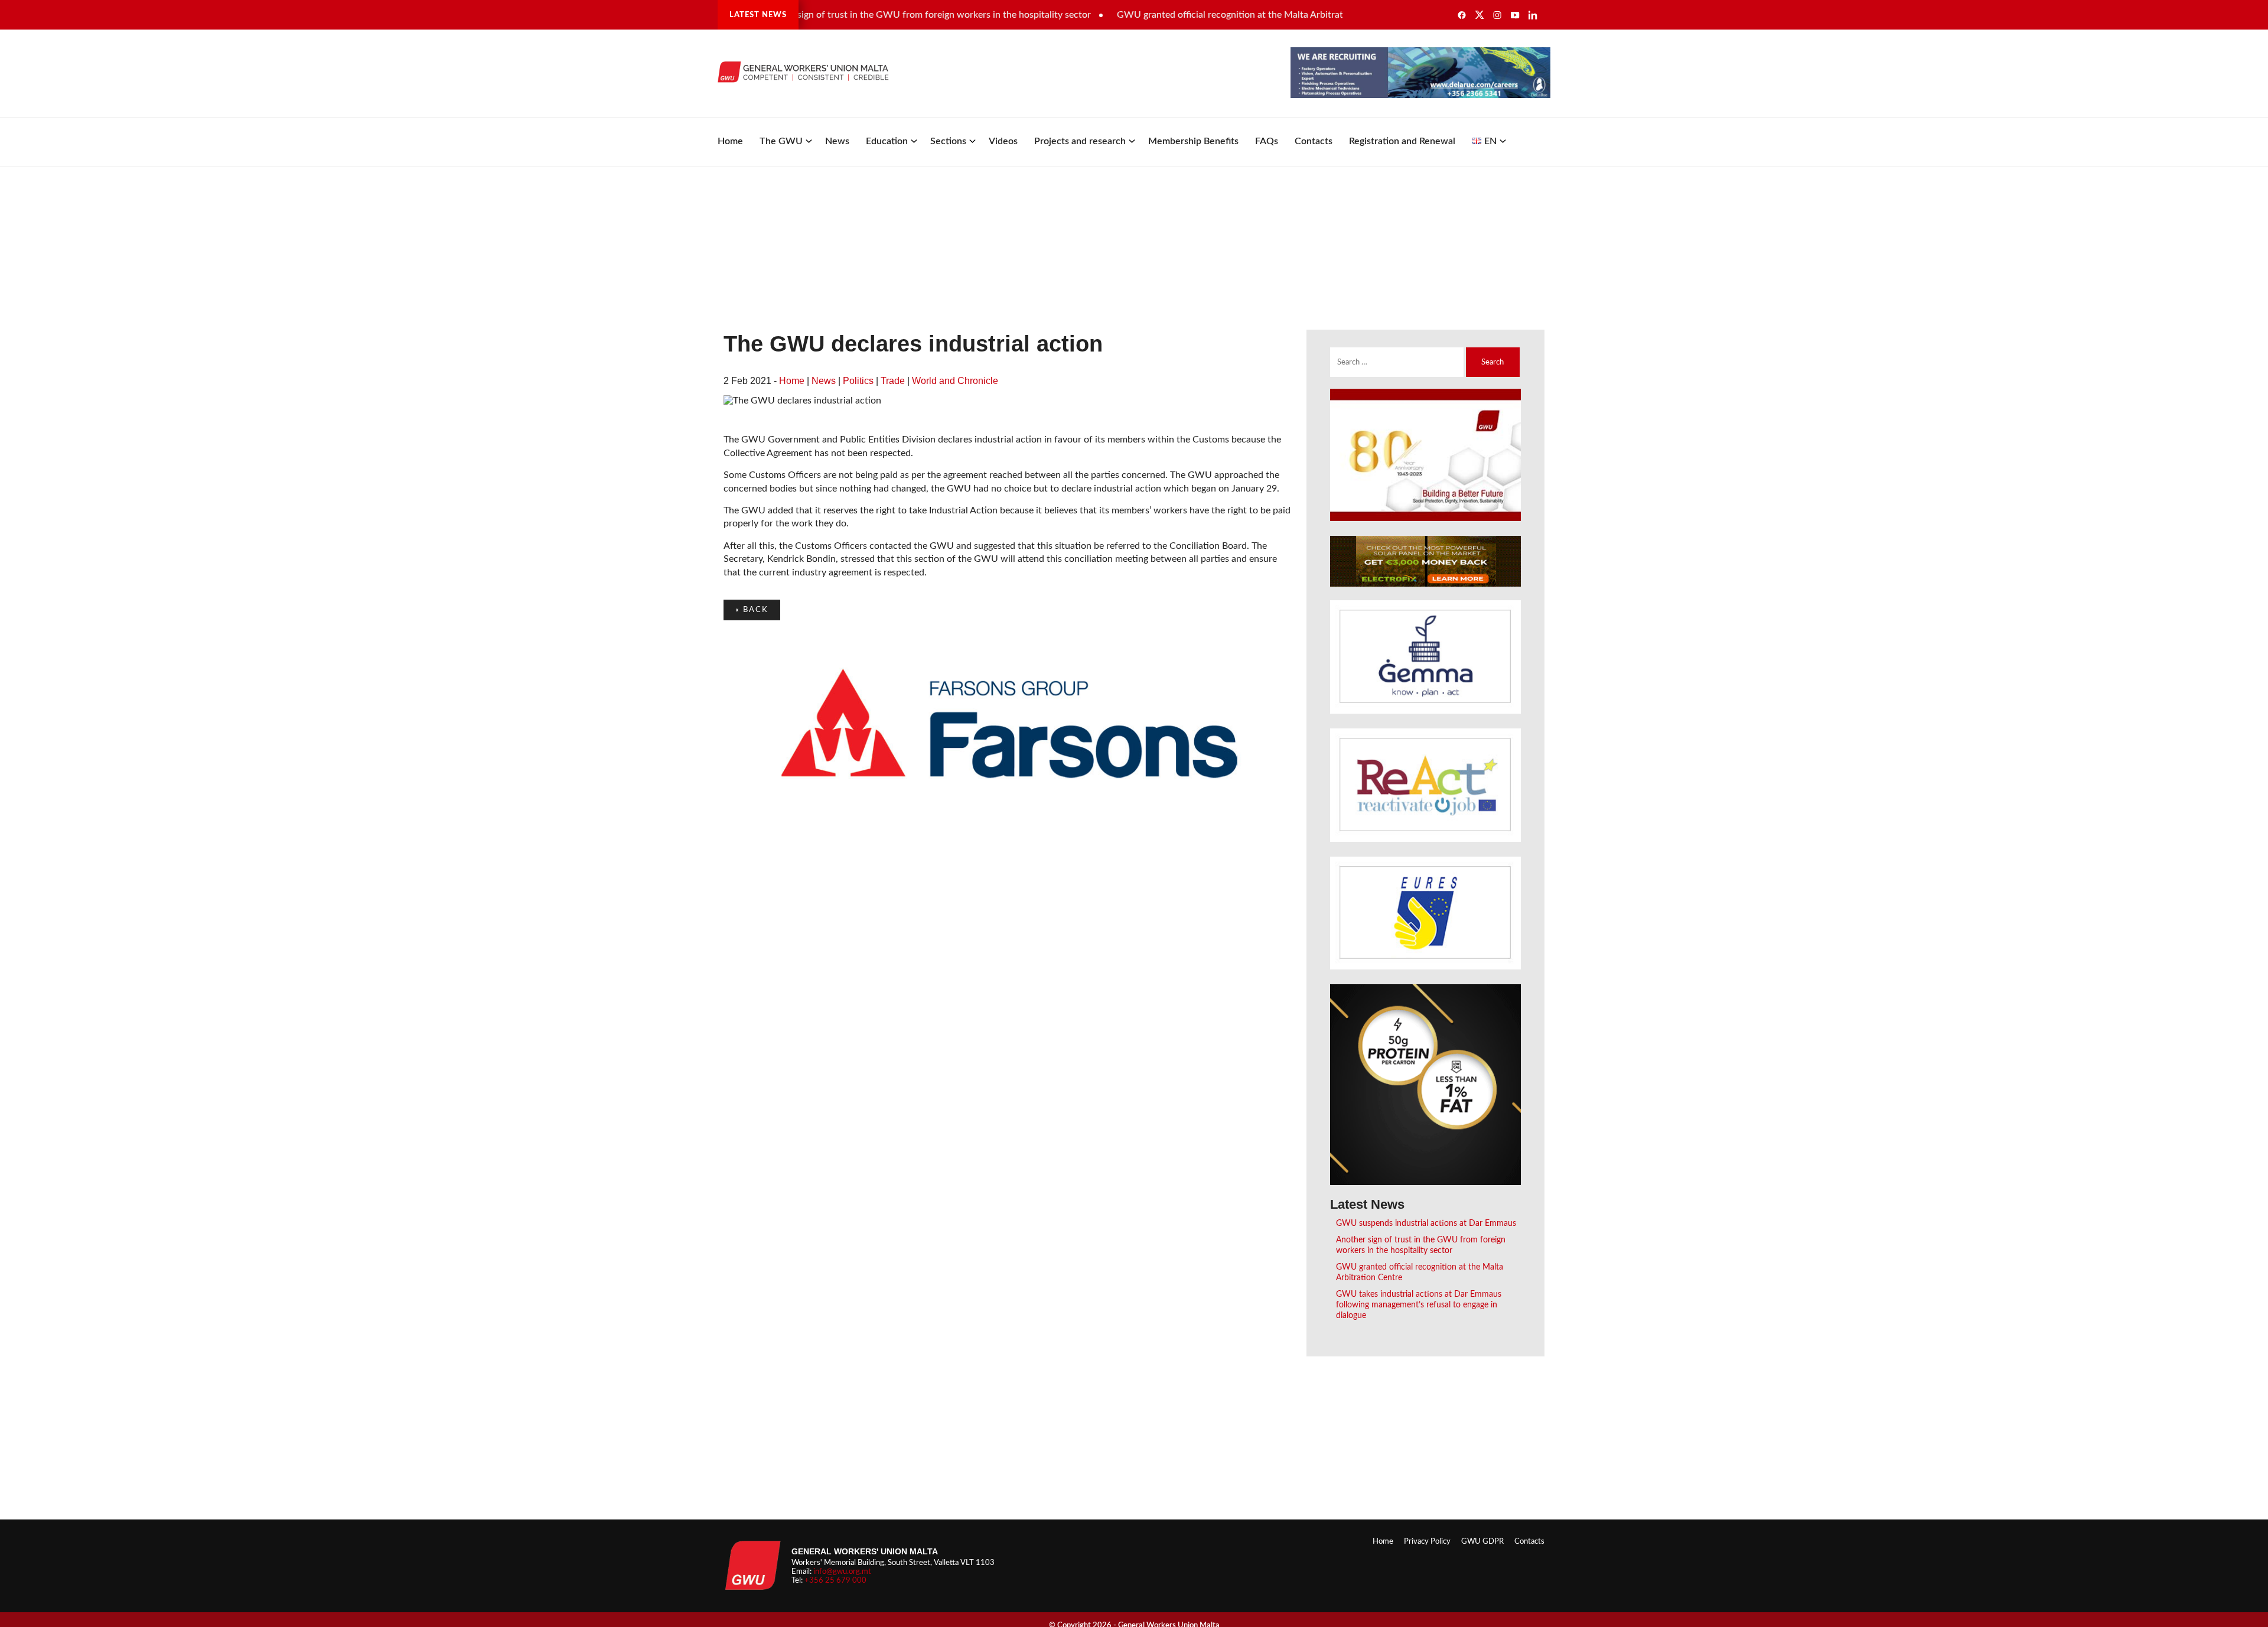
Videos (1003, 141)
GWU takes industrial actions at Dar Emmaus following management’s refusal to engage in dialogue (1419, 1305)
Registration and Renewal (1402, 141)
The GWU (781, 141)
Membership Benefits (1193, 141)
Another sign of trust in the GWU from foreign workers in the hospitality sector (874, 15)
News (837, 141)
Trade (893, 381)
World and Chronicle (955, 381)
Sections (948, 141)
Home (730, 141)
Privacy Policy (1427, 1541)
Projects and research (1080, 141)
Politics (858, 381)
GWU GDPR (1482, 1541)
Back (752, 610)
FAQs (1267, 141)
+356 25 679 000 (835, 1580)
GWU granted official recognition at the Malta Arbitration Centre (1200, 15)
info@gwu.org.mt (842, 1571)
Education (887, 141)
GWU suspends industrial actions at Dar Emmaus (1426, 1223)
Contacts (1314, 141)
